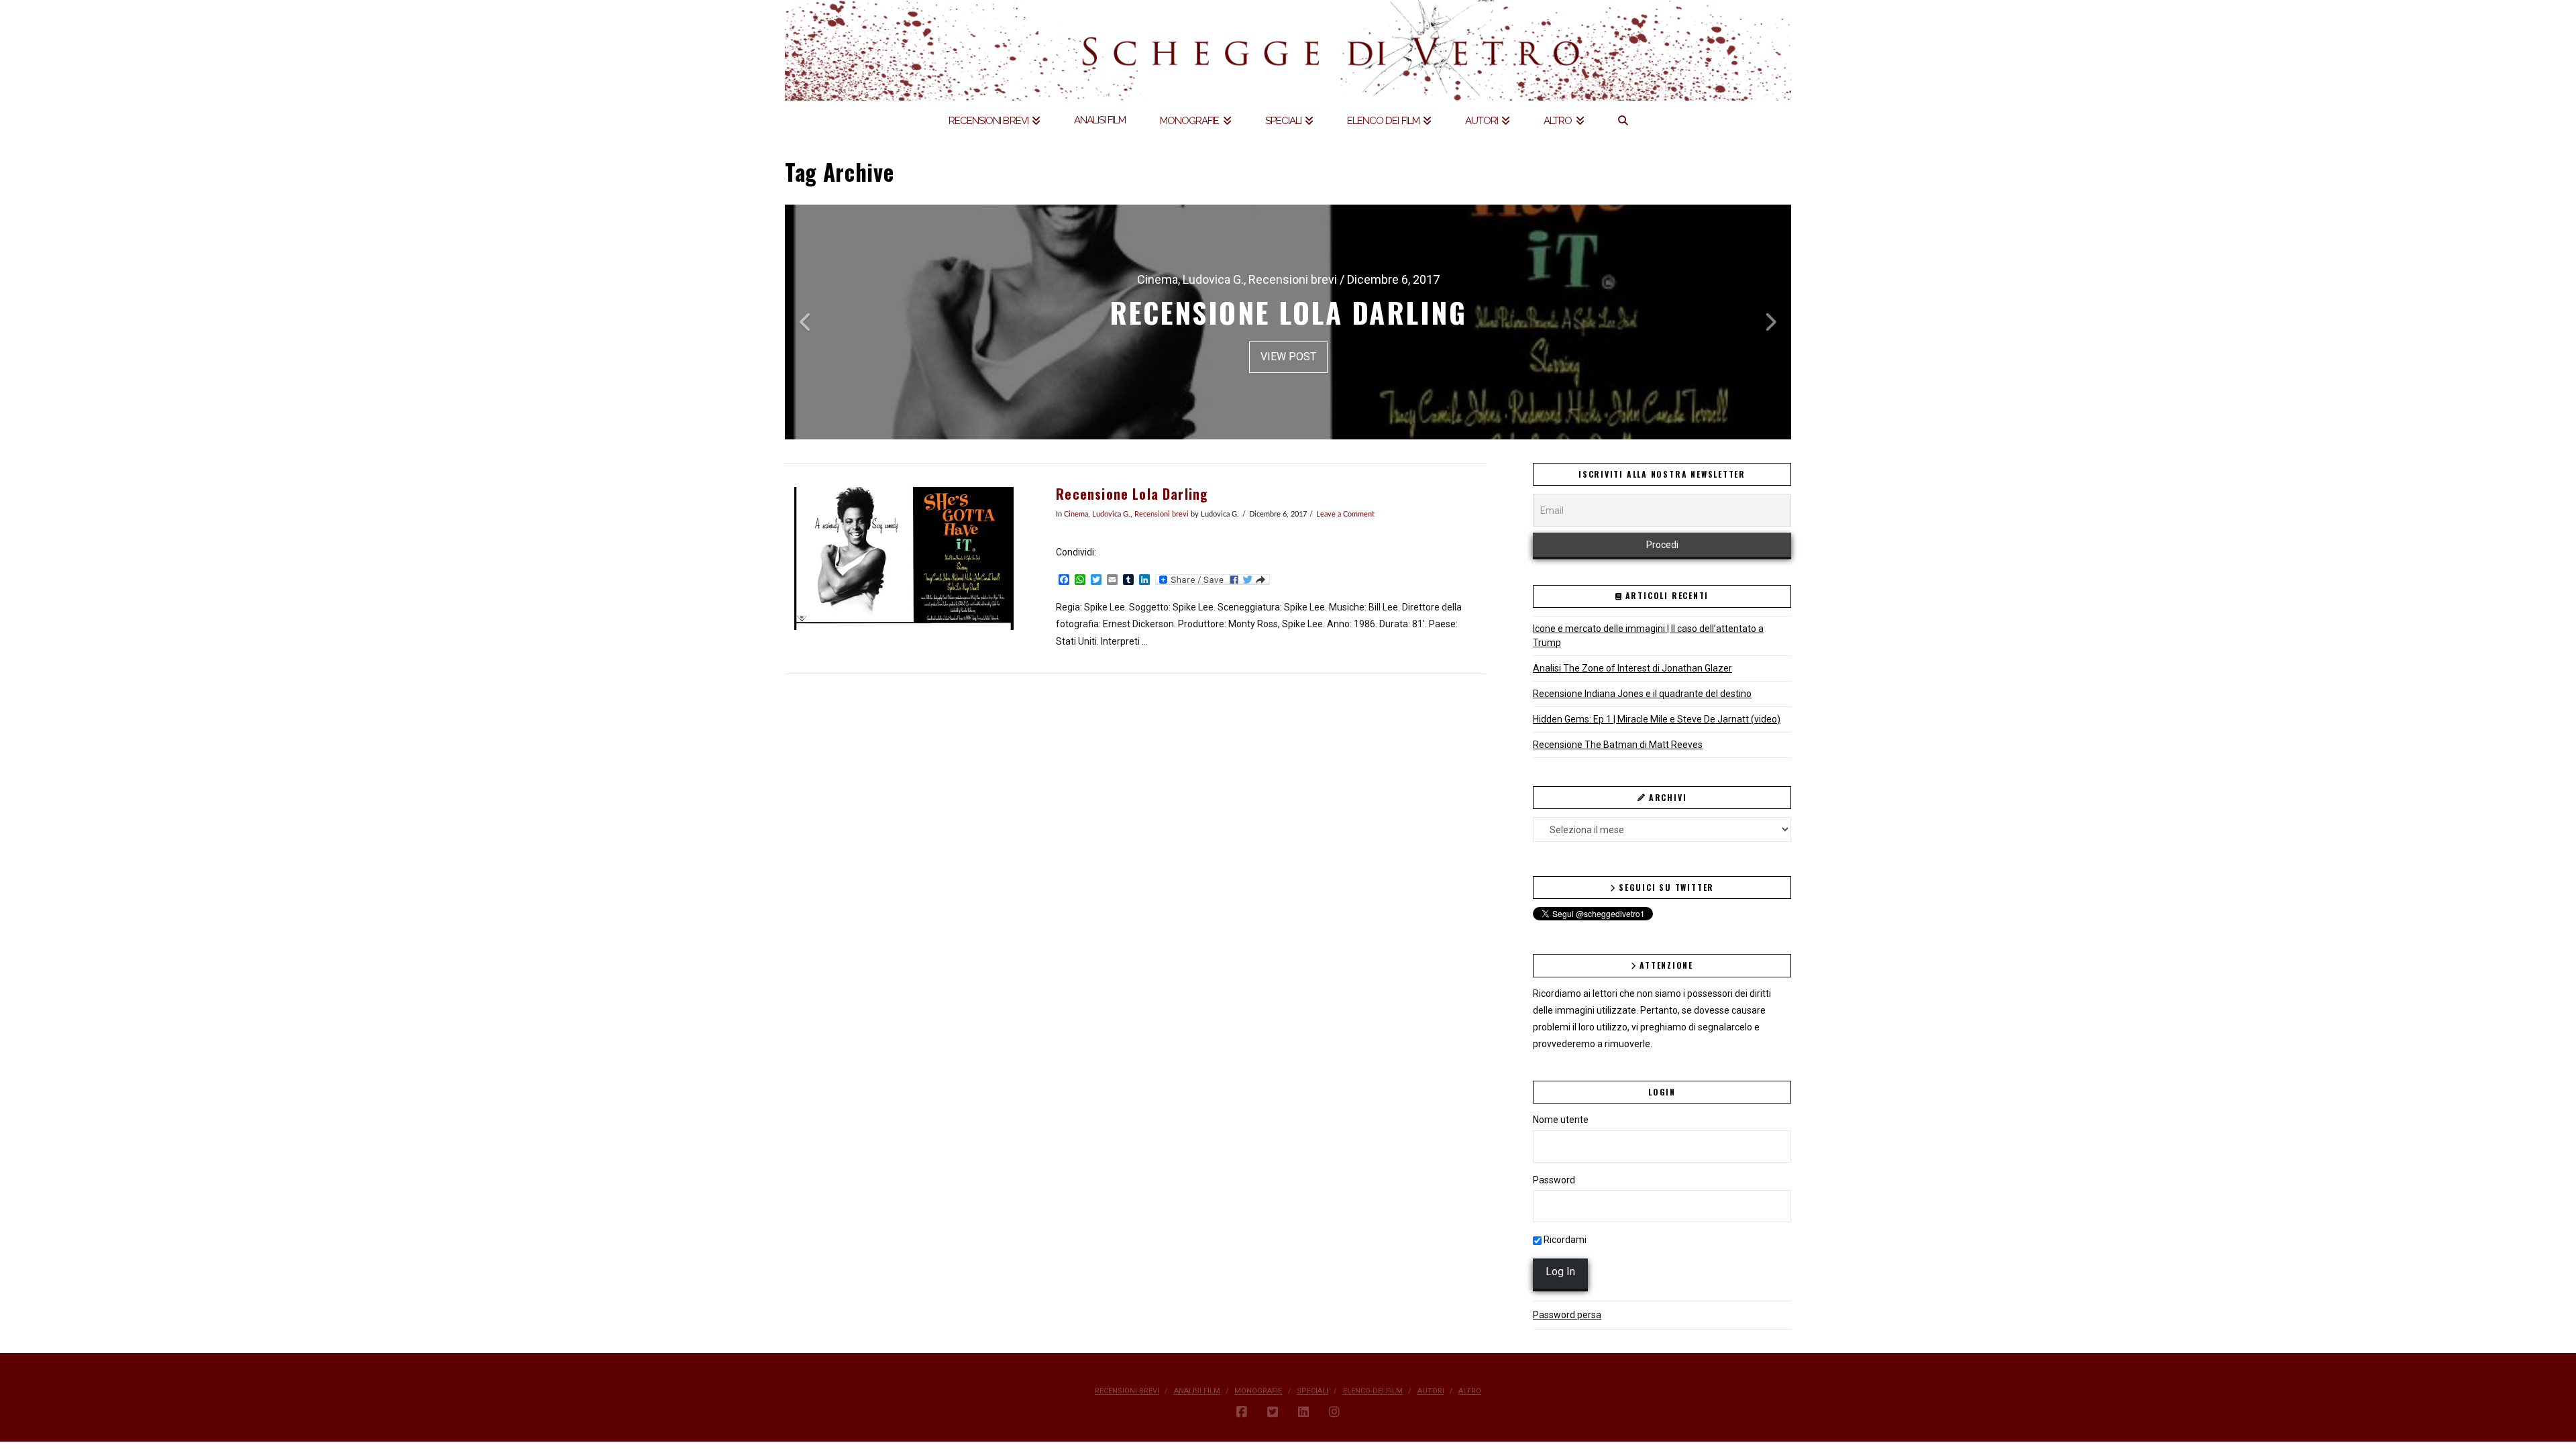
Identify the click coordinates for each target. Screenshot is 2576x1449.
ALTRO (1470, 1391)
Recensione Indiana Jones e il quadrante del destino (1642, 694)
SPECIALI (1312, 1391)
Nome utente (1561, 1120)
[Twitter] (1273, 1412)
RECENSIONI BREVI (1127, 1391)
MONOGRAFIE (1258, 1391)
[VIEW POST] (904, 558)
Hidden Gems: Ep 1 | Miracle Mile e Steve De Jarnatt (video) (1657, 719)
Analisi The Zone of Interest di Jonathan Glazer (1632, 668)
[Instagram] (1334, 1412)
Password (1554, 1180)
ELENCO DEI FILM (1373, 1391)
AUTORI (1431, 1391)
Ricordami (1564, 1240)
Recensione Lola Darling (1132, 494)
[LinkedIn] (1303, 1412)
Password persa (1567, 1315)
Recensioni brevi (1162, 515)
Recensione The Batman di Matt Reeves (1618, 745)
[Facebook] (1242, 1412)
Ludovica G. (1111, 515)
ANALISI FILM (1197, 1391)
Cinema (1076, 515)
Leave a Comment (1345, 515)
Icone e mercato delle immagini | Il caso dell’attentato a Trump (1648, 636)
